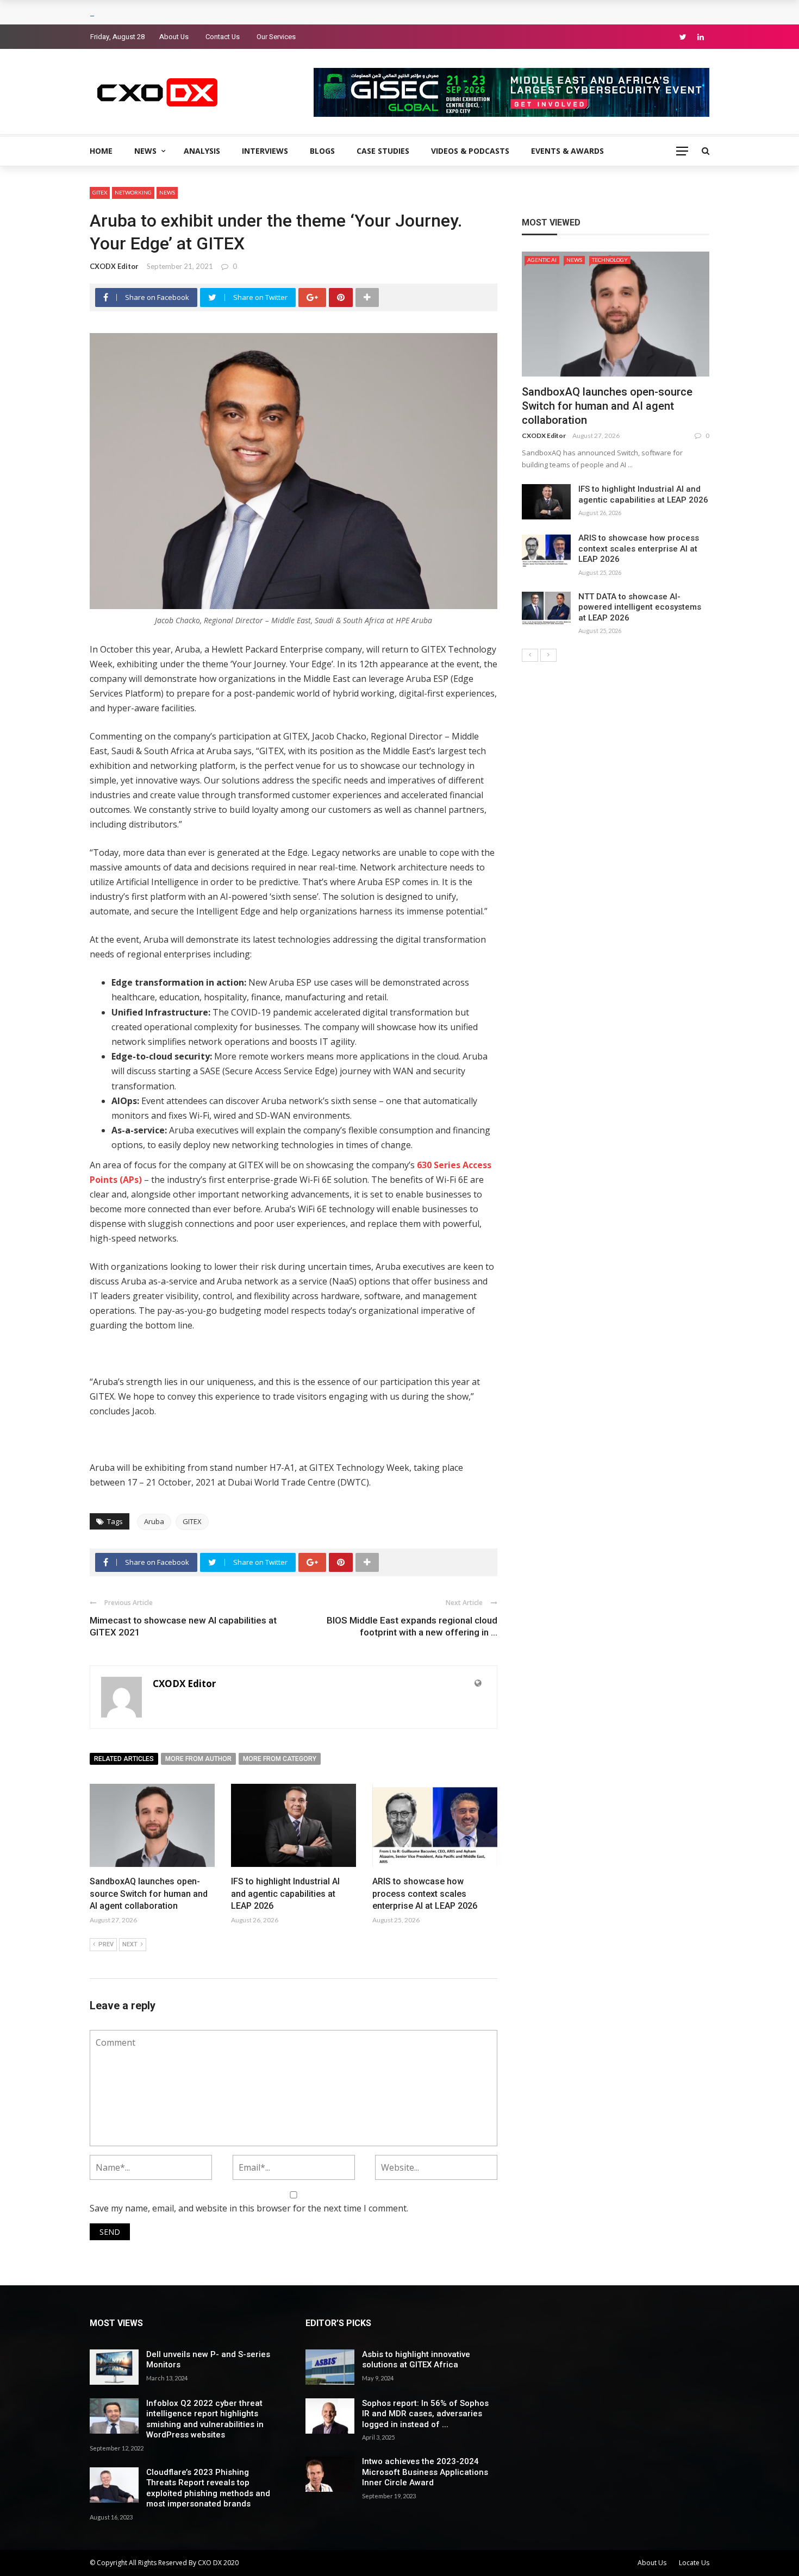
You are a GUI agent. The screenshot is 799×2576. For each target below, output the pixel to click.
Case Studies (383, 151)
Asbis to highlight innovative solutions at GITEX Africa (416, 2360)
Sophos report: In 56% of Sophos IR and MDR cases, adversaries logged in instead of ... (425, 2414)
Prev (106, 1944)
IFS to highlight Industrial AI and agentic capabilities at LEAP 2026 (285, 1894)
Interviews (265, 151)
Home (101, 151)
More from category (280, 1759)
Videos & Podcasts (470, 151)
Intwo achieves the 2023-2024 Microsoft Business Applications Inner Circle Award (425, 2472)
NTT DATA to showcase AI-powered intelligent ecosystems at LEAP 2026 (640, 607)
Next (130, 1944)
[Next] (548, 655)
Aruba (154, 1521)
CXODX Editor (114, 266)
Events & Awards (567, 151)
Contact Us (223, 37)
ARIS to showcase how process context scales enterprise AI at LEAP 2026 (425, 1894)
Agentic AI (542, 260)
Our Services (276, 37)
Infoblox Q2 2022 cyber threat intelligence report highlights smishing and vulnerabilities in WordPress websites (205, 2419)
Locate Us (694, 2563)
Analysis (202, 151)
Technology (610, 260)
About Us (174, 37)
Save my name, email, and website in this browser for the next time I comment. (249, 2208)
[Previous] (530, 655)
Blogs (322, 151)
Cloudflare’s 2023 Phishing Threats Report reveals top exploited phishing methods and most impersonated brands (208, 2488)
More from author (198, 1759)
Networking (133, 192)
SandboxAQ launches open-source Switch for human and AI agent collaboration (149, 1894)
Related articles (124, 1759)
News (145, 151)
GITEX (100, 192)
